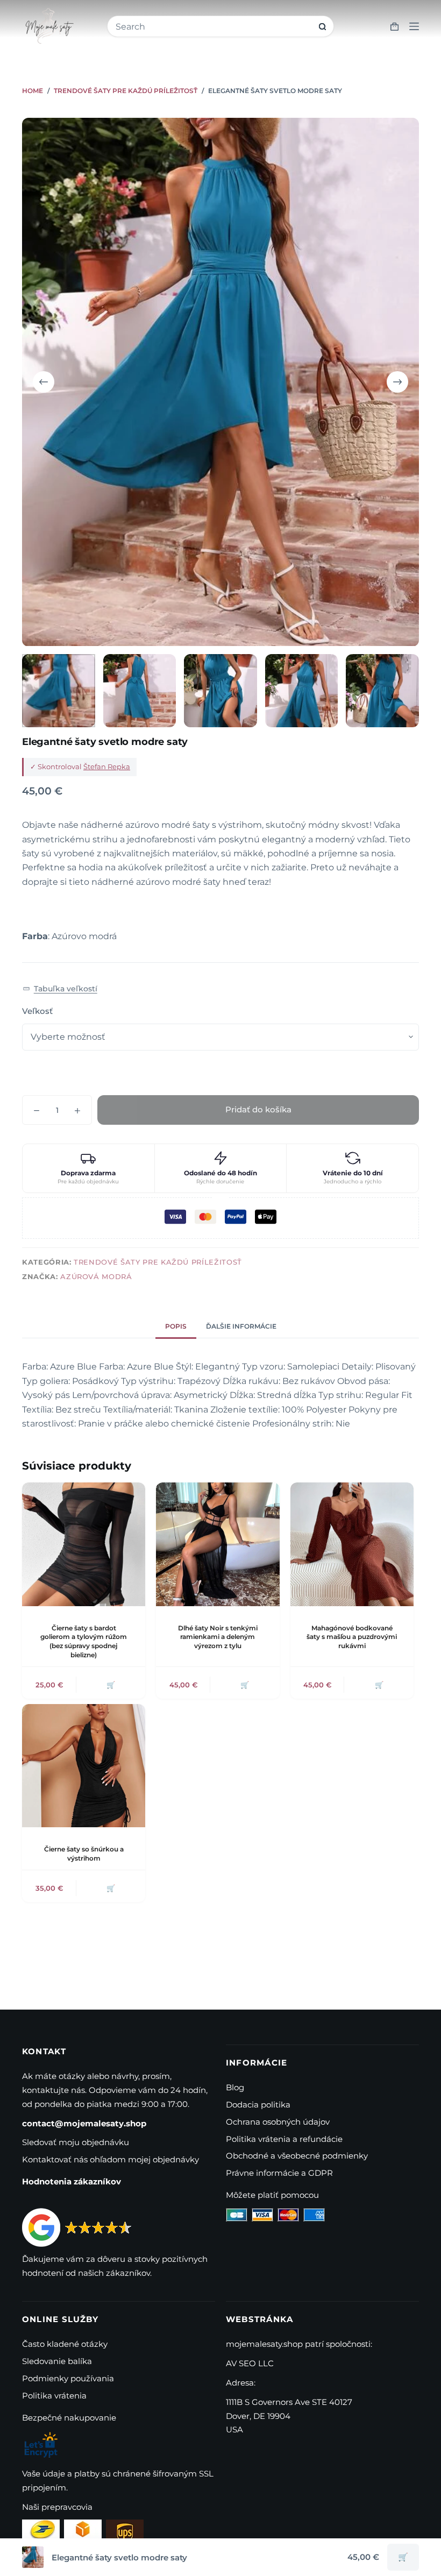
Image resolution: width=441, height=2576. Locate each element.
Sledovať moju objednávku (76, 2142)
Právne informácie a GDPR (279, 2173)
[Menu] (414, 26)
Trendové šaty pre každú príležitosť (158, 1262)
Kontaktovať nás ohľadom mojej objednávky (111, 2159)
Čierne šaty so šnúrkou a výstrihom (84, 1854)
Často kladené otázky (65, 2344)
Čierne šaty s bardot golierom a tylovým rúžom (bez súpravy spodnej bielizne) (84, 1641)
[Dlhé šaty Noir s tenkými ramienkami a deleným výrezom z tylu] (218, 1544)
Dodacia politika (258, 2105)
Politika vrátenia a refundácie (284, 2139)
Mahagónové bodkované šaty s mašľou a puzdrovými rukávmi (352, 1637)
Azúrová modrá (96, 1276)
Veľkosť (37, 1011)
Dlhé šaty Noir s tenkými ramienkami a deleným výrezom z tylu (218, 1637)
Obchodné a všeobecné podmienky (297, 2156)
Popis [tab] (176, 1326)
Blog (235, 2087)
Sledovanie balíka (57, 2361)
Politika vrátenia (54, 2396)
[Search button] (322, 27)
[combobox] (214, 27)
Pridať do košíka (258, 1109)
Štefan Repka (107, 767)
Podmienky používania (68, 2378)
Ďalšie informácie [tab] (241, 1326)
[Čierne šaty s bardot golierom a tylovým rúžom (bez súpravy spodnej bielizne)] (84, 1544)
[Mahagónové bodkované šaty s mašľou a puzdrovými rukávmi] (352, 1544)
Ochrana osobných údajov (278, 2122)
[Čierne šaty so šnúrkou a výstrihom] (84, 1766)
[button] (60, 989)
